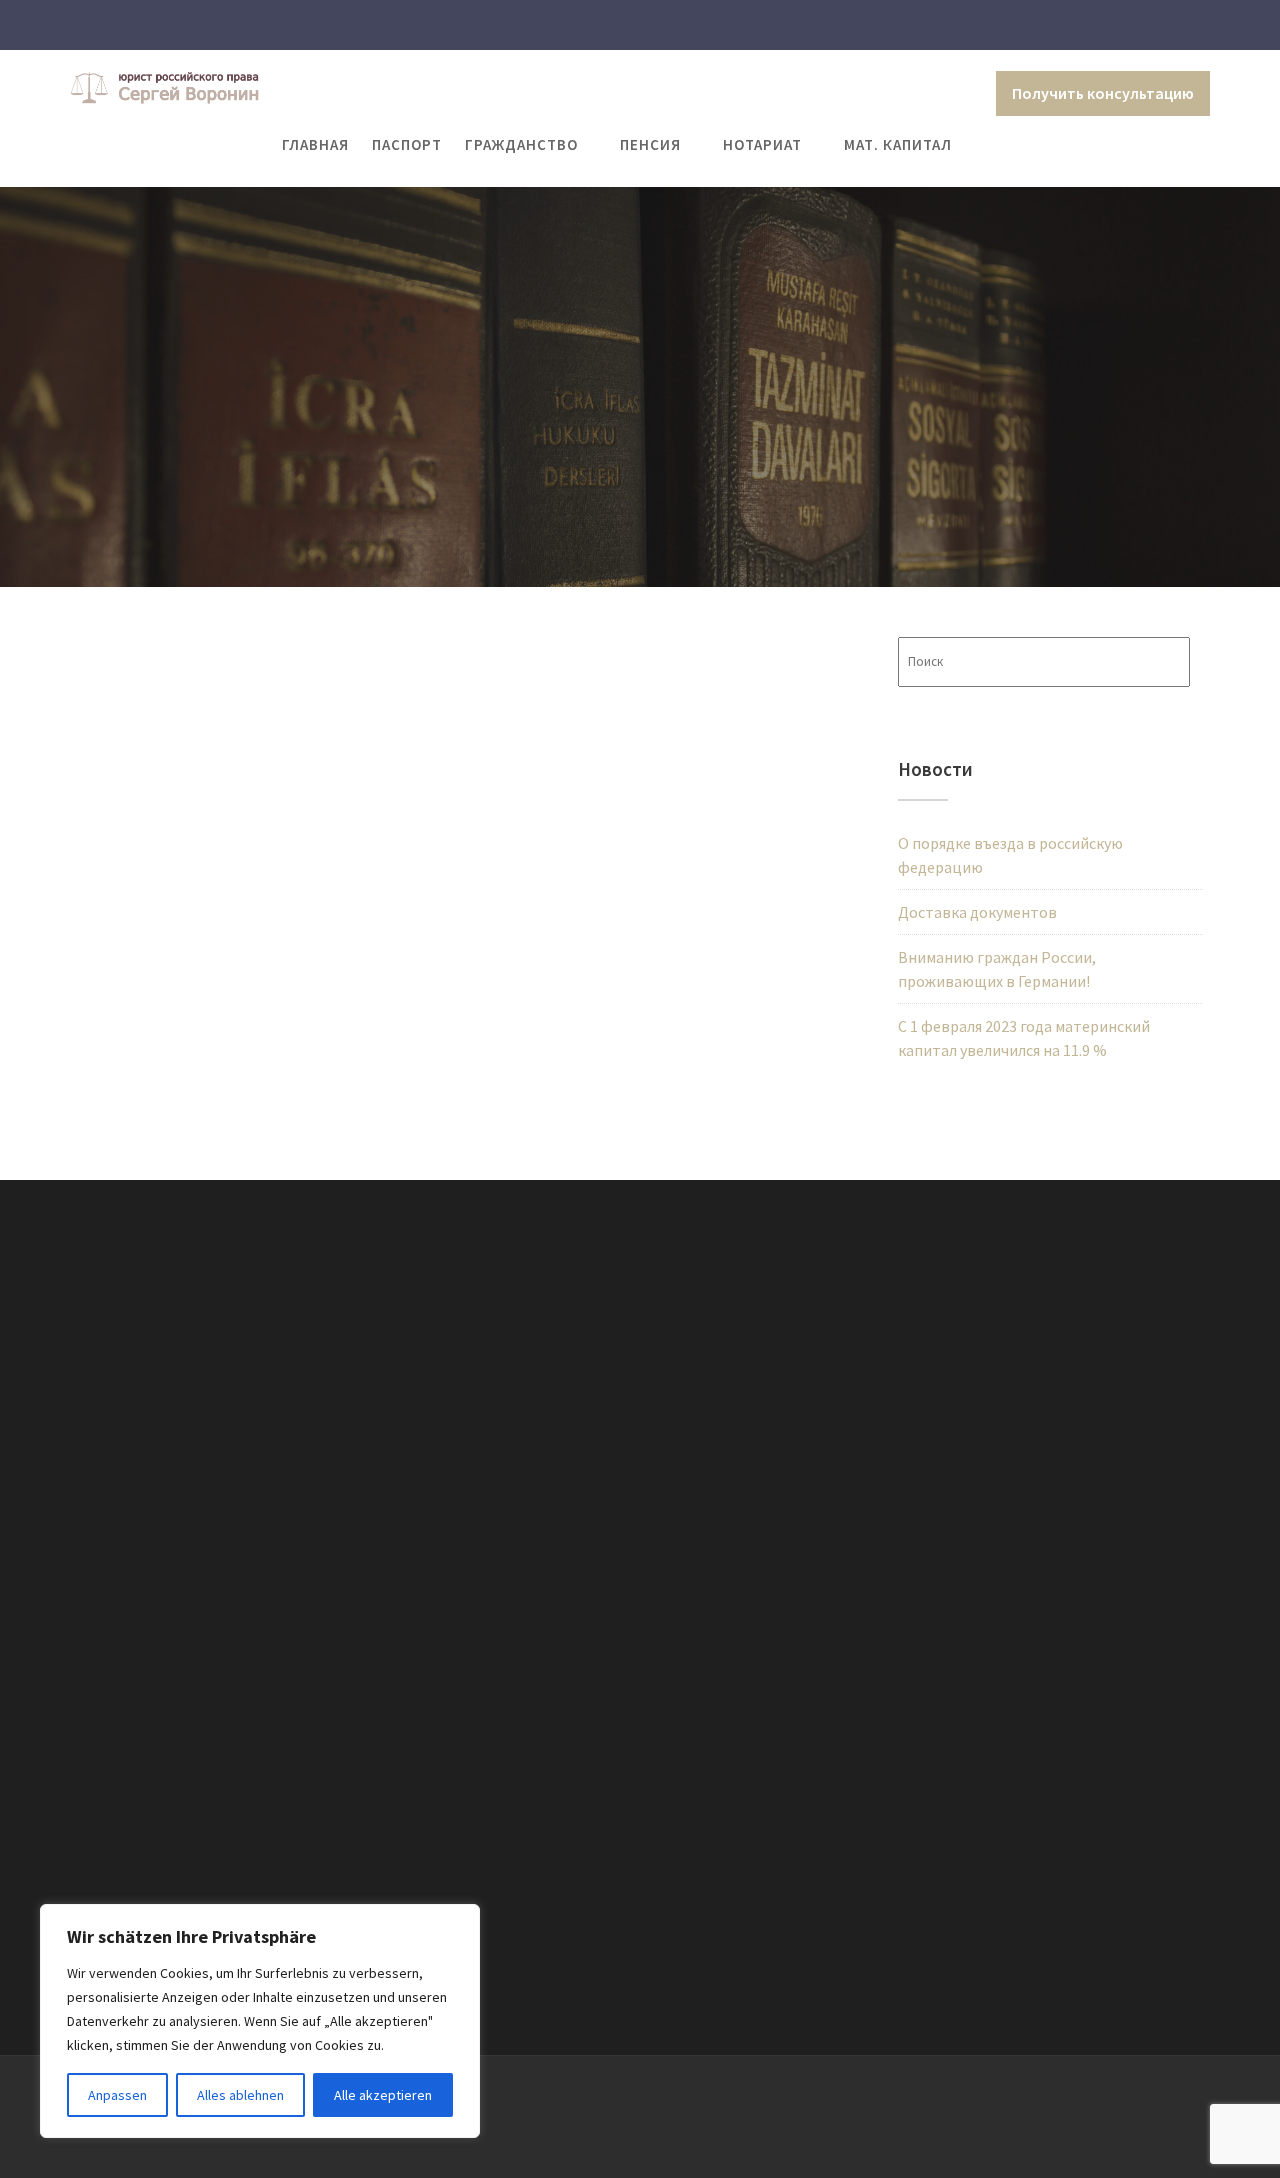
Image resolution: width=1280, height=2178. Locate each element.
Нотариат (762, 144)
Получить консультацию (1103, 93)
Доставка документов (977, 912)
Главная (315, 144)
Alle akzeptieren (383, 2095)
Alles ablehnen (240, 2095)
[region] (260, 2021)
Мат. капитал (898, 144)
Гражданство (521, 144)
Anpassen (117, 2095)
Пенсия (650, 144)
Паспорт (407, 144)
